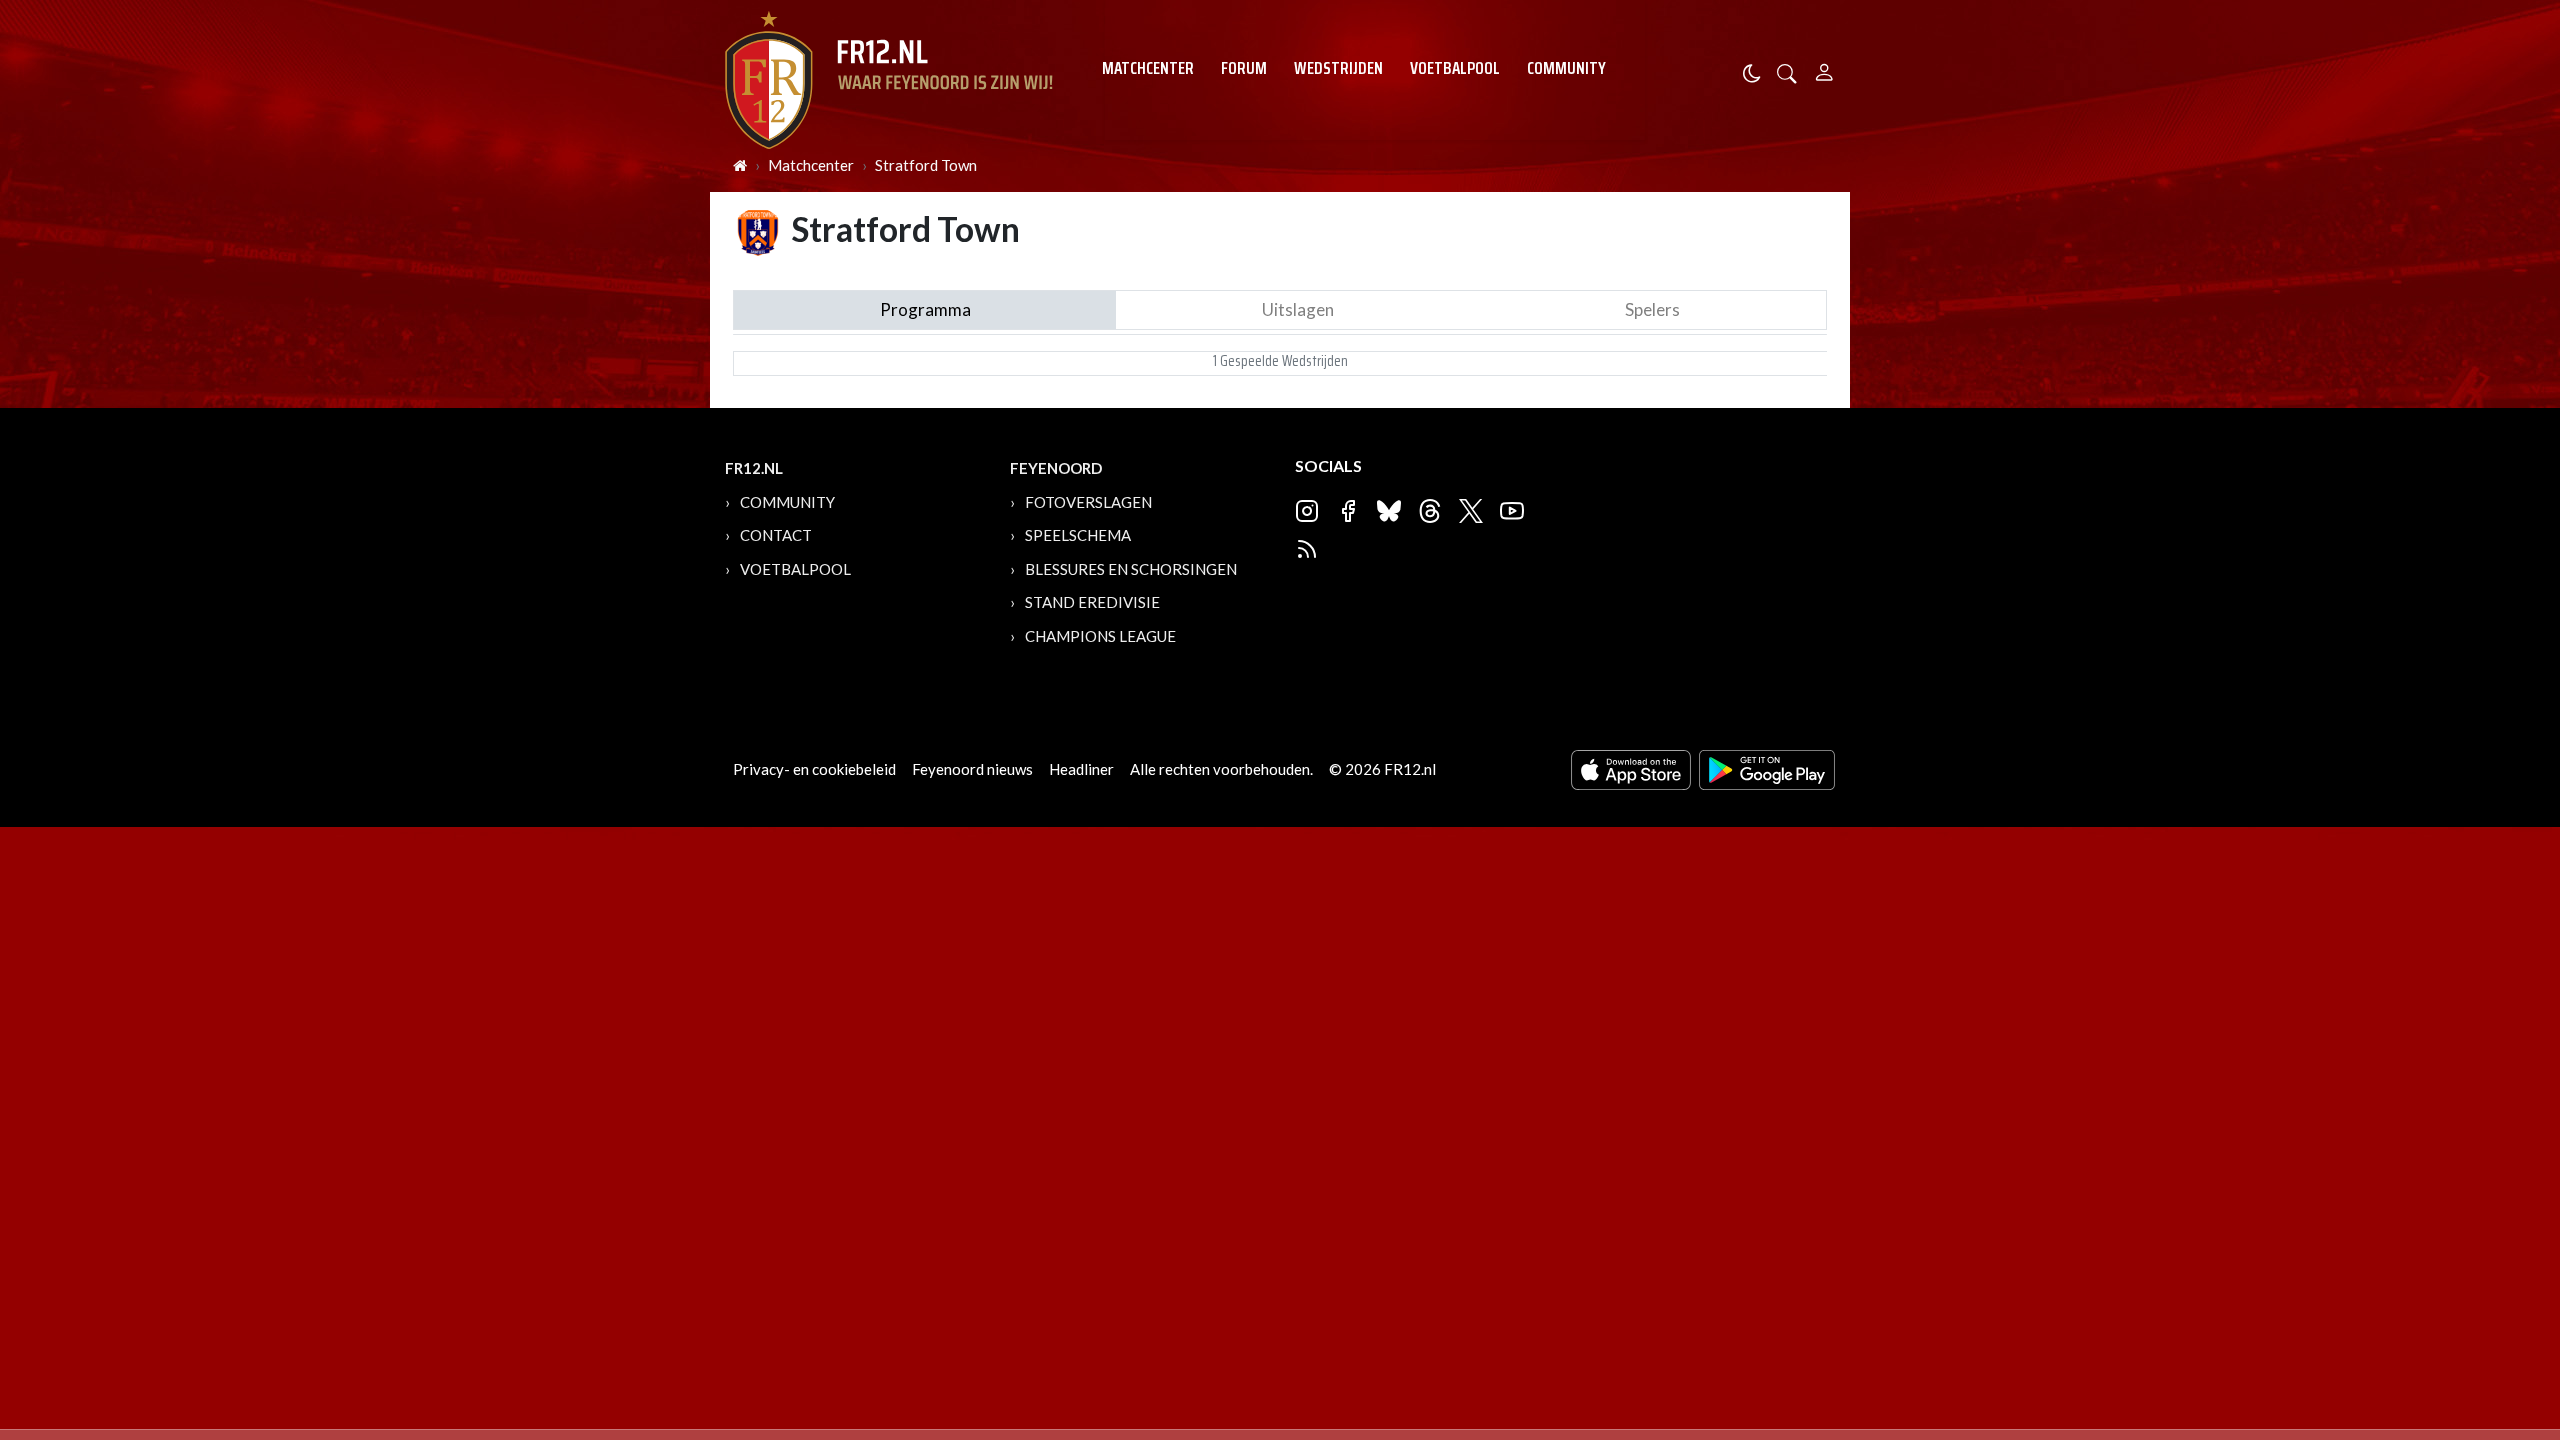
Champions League (1100, 636)
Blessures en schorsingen (1131, 569)
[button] (1787, 71)
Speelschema (1078, 535)
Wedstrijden (1338, 68)
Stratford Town (926, 165)
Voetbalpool (1455, 68)
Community (1566, 68)
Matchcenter (1148, 68)
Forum (1244, 68)
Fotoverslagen (1088, 502)
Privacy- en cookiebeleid (814, 769)
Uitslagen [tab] (1298, 309)
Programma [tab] (925, 309)
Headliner (1081, 769)
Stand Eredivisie (1092, 602)
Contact (776, 535)
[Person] (1824, 69)
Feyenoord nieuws (972, 769)
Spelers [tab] (1652, 309)
